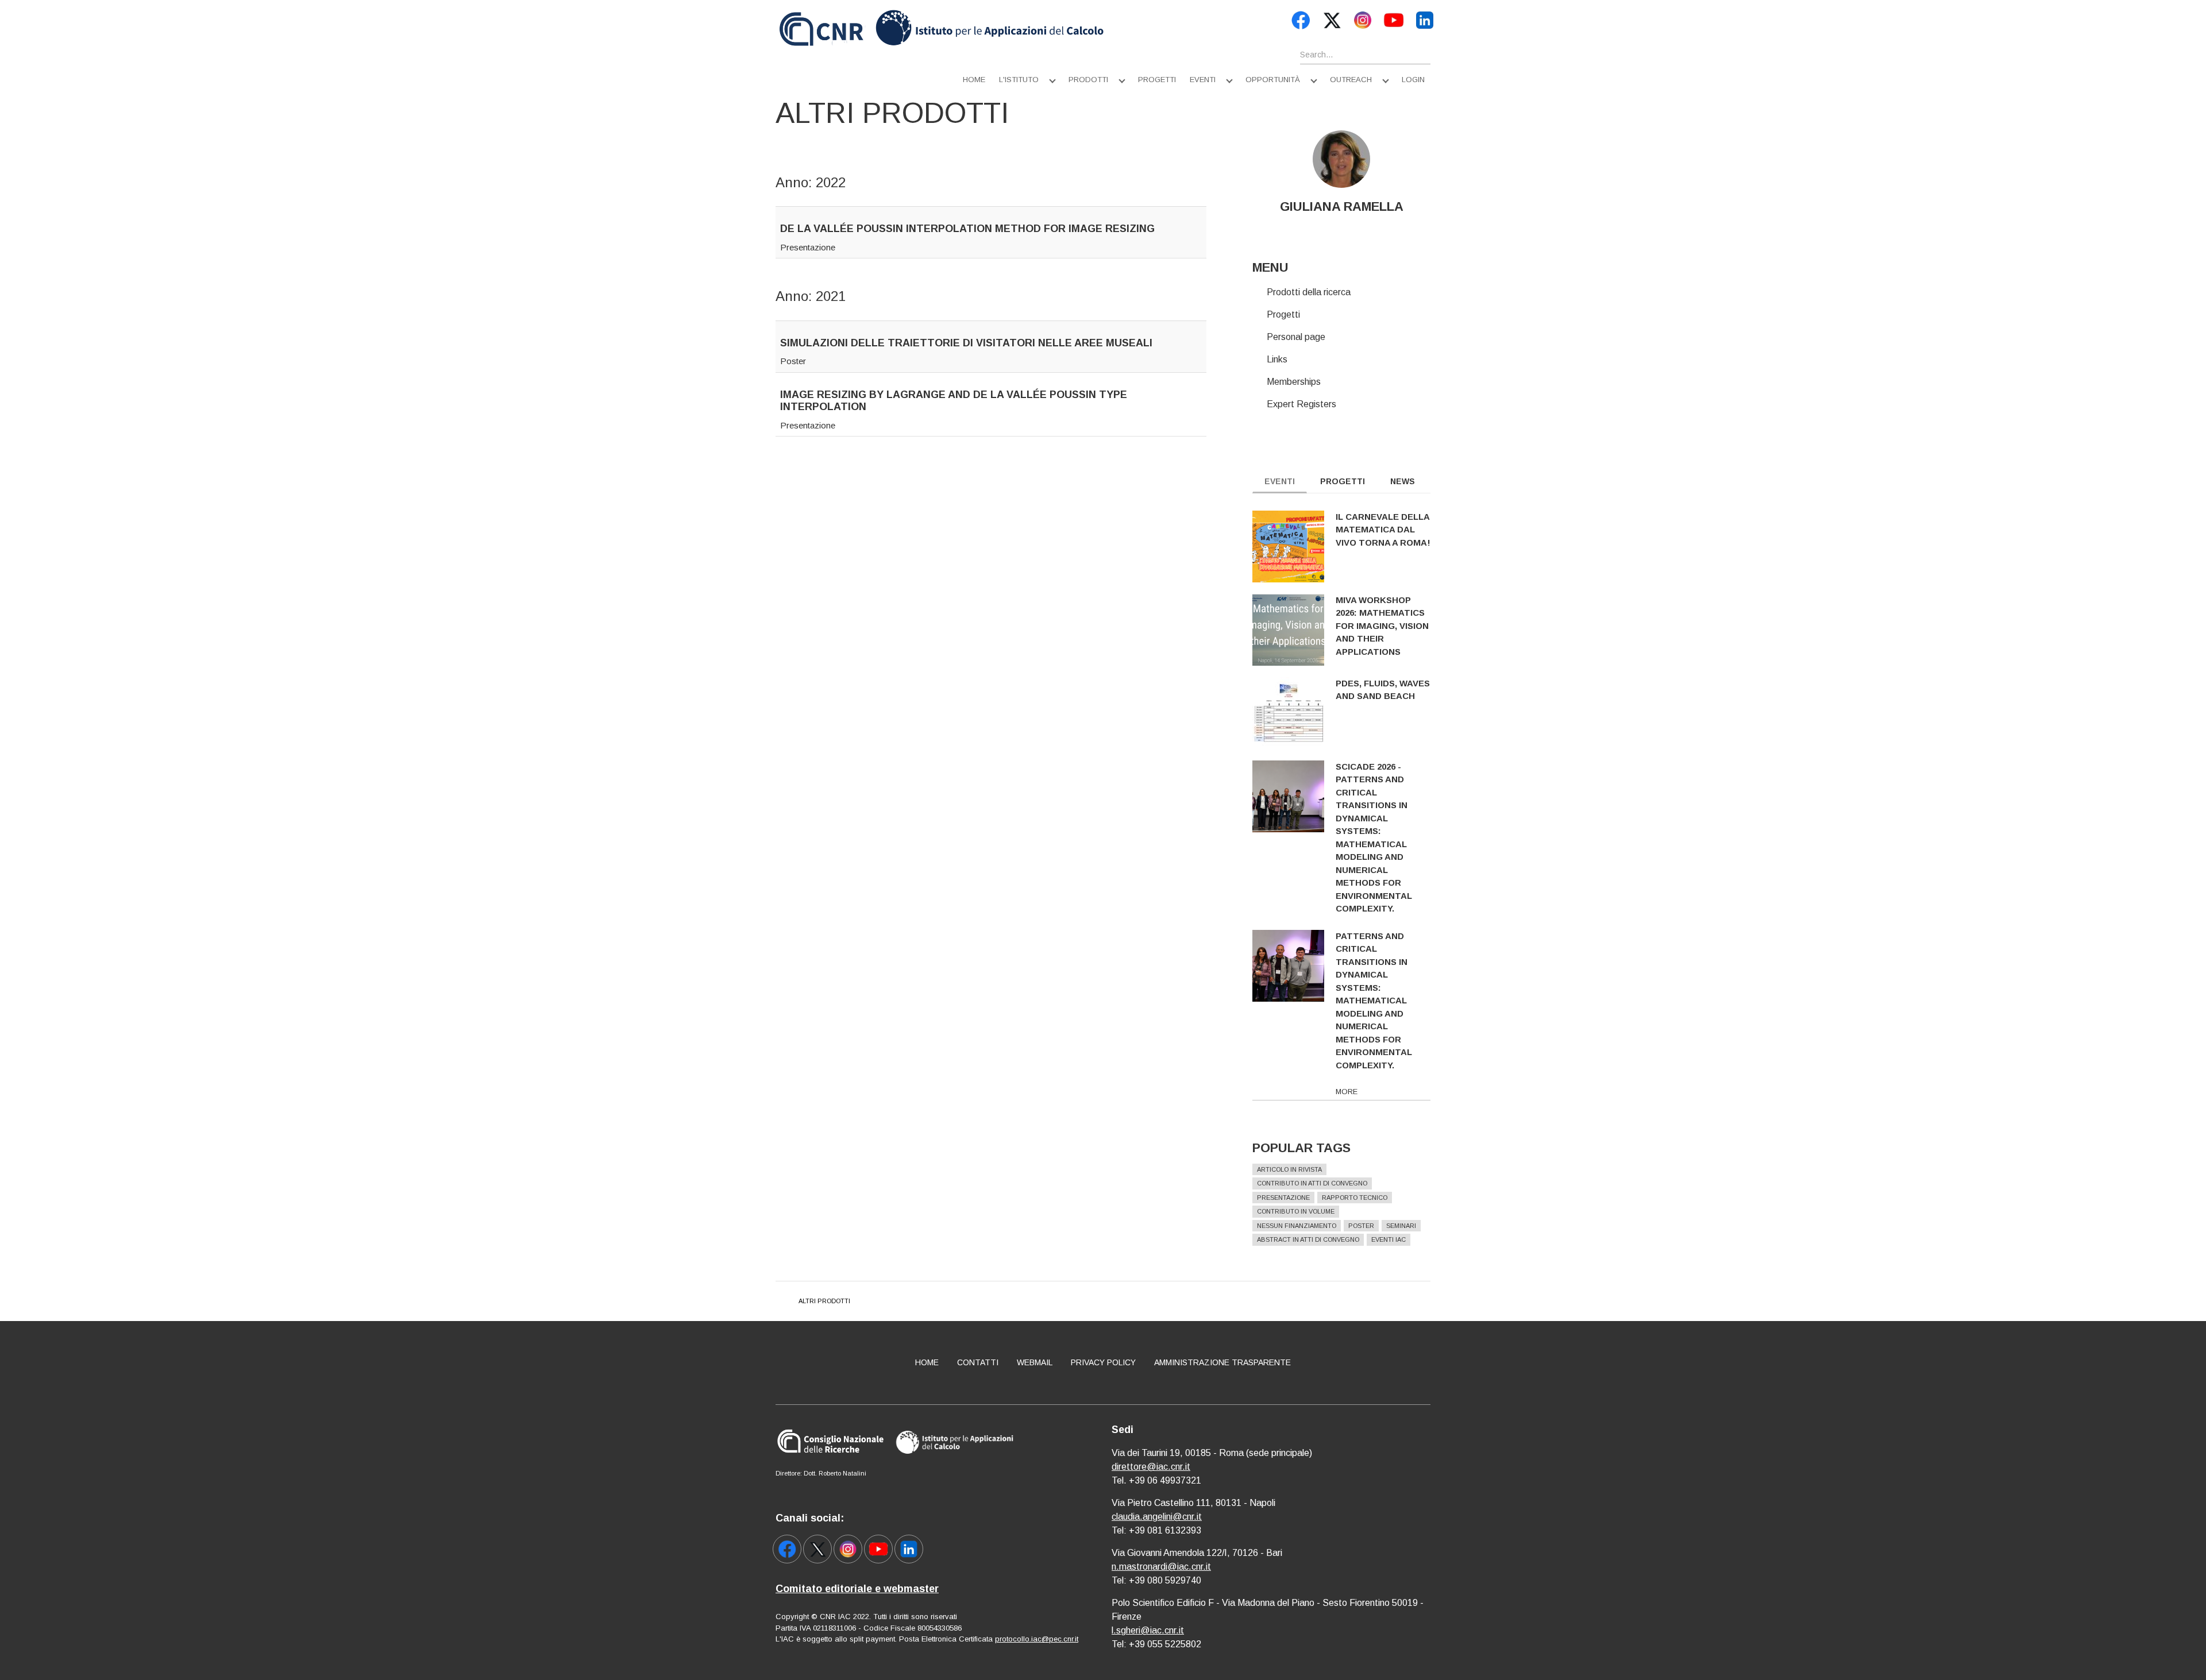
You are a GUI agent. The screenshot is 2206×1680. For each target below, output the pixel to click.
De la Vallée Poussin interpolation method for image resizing (967, 229)
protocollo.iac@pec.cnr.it (1037, 1639)
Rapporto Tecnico (1355, 1198)
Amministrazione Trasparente (1222, 1362)
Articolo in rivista (1289, 1169)
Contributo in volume (1296, 1211)
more (1347, 1092)
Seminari (1401, 1226)
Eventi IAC (1389, 1239)
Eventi (1203, 80)
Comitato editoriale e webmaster (857, 1589)
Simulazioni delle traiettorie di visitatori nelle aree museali (966, 343)
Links (1277, 359)
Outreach (1351, 80)
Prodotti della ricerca (1309, 292)
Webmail (1035, 1362)
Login (1413, 80)
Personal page (1296, 337)
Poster (793, 361)
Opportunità (1273, 80)
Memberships (1294, 382)
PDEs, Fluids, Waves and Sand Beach (1383, 690)
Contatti (978, 1362)
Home (974, 80)
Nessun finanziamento (1297, 1226)
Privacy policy (1103, 1362)
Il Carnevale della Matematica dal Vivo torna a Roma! (1383, 530)
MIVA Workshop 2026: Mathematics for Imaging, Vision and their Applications (1382, 626)
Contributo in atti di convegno (1312, 1183)
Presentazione (808, 247)
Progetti (1157, 80)
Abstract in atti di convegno (1308, 1239)
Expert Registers (1301, 404)
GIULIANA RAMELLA (1342, 206)
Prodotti (1088, 80)
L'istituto (1019, 80)
